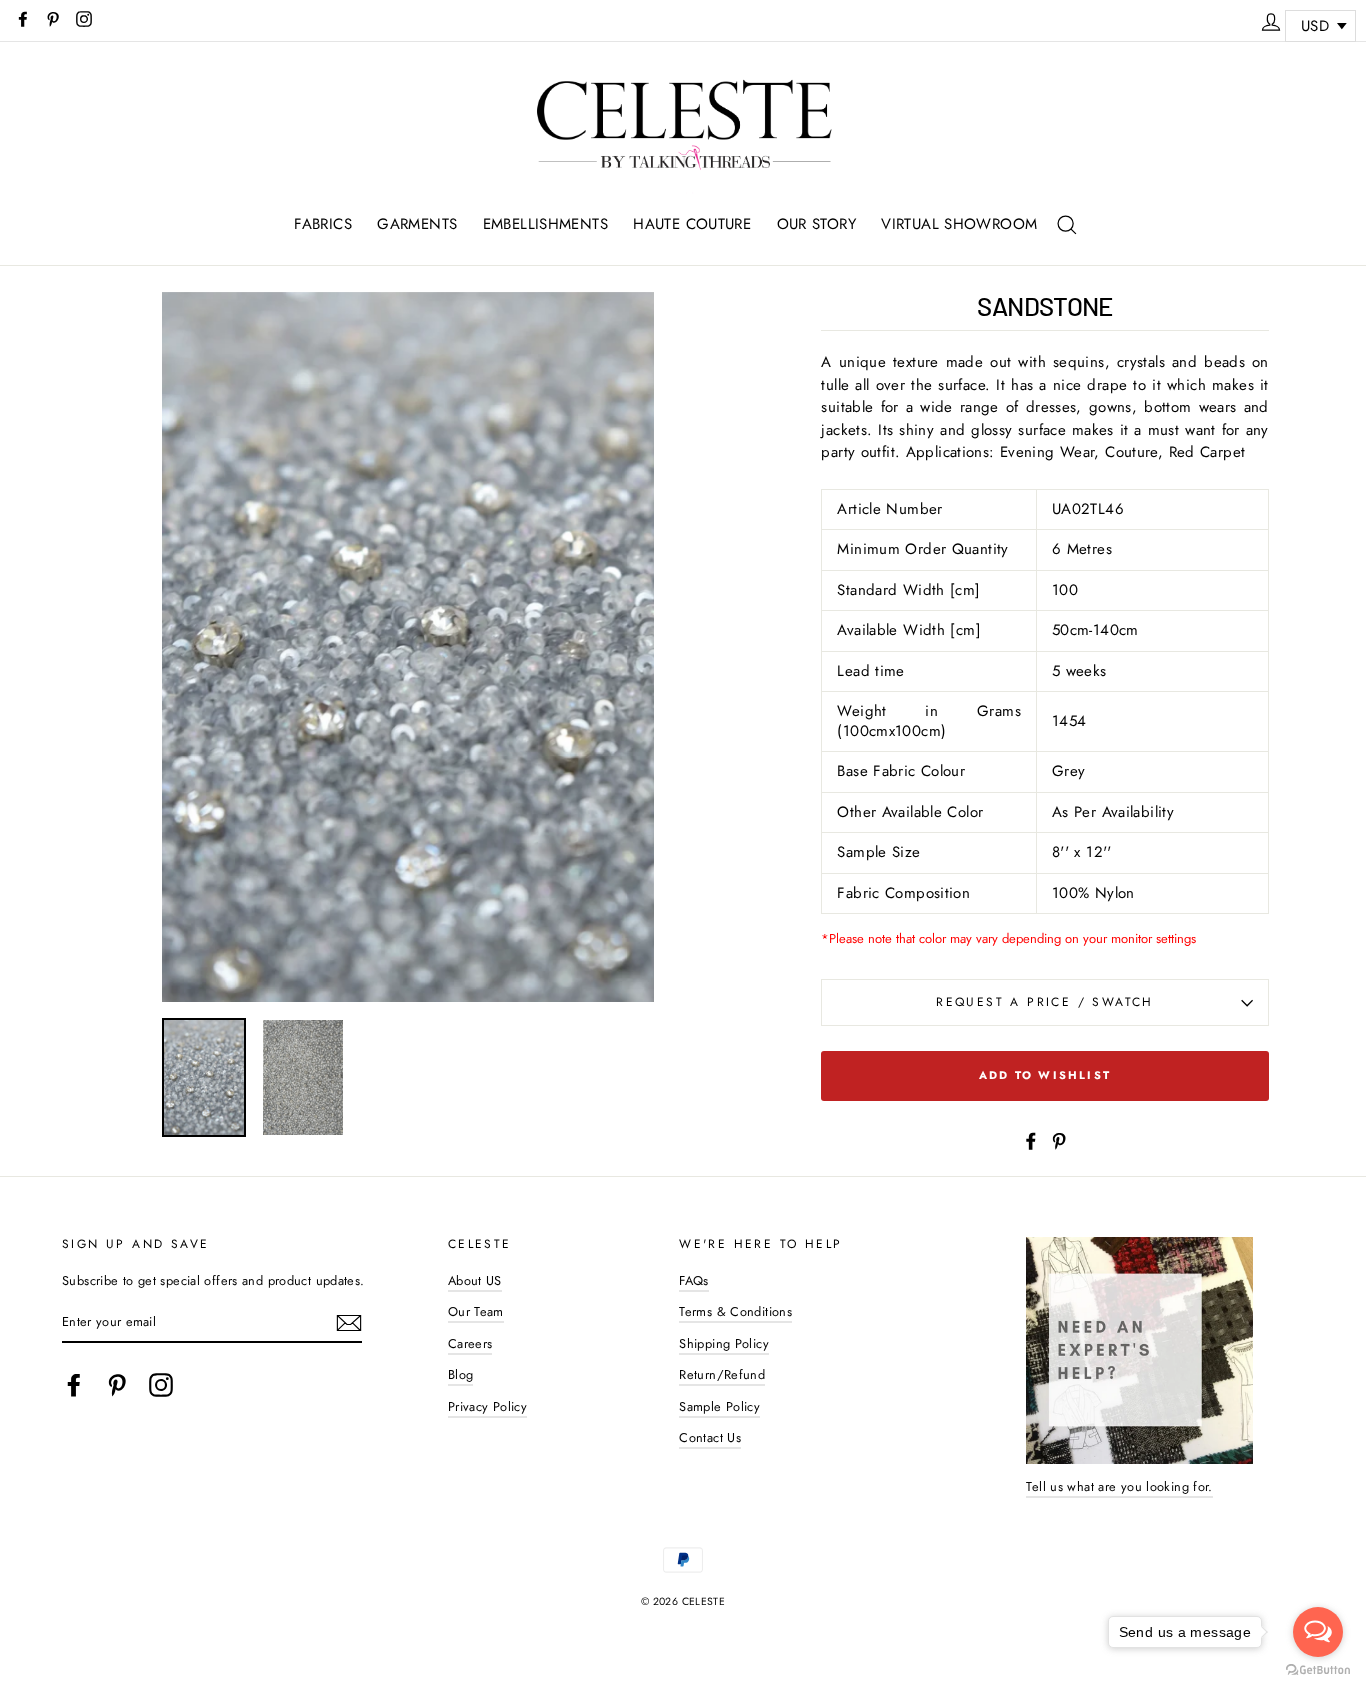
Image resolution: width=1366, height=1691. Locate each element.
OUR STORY (816, 224)
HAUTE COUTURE (692, 224)
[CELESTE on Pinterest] (117, 1385)
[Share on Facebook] (1031, 1140)
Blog (461, 1374)
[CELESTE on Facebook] (74, 1385)
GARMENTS (417, 224)
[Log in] (1271, 19)
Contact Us (710, 1437)
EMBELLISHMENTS (545, 224)
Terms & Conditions (735, 1311)
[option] (408, 647)
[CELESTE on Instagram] (161, 1385)
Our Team (476, 1311)
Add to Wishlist (1045, 1075)
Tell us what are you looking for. (1119, 1486)
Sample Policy (719, 1406)
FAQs (694, 1280)
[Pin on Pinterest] (1059, 1140)
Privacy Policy (487, 1406)
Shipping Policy (724, 1343)
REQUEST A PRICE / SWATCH (1045, 1002)
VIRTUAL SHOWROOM (959, 224)
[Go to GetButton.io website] (1318, 1670)
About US (475, 1280)
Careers (470, 1343)
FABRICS (323, 224)
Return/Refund (722, 1374)
